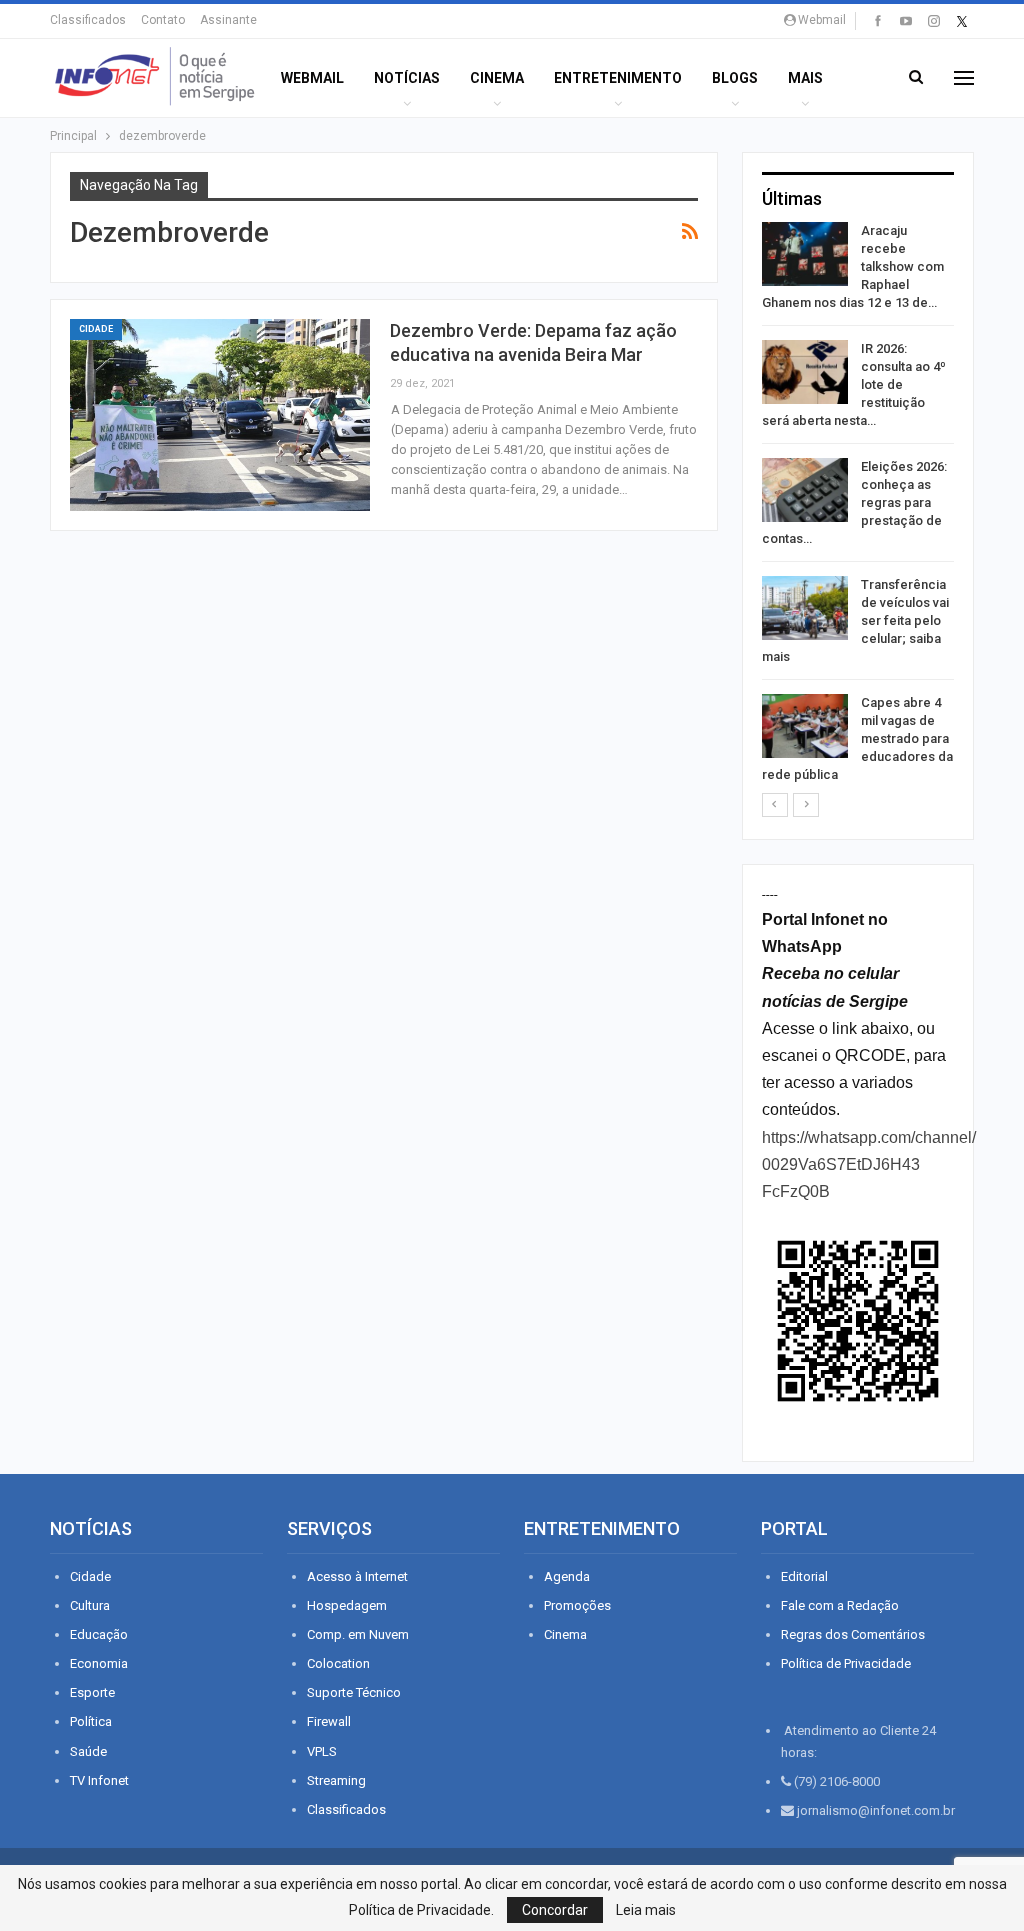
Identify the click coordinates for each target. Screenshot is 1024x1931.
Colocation (338, 1663)
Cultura (90, 1605)
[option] (858, 506)
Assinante (228, 20)
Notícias (407, 78)
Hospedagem (347, 1605)
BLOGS (735, 78)
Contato (163, 20)
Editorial (804, 1576)
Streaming (336, 1780)
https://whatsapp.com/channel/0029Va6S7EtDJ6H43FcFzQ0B (869, 1164)
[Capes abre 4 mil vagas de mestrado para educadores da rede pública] (805, 726)
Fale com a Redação (840, 1605)
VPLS (322, 1751)
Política (91, 1721)
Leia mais (646, 1910)
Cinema (497, 78)
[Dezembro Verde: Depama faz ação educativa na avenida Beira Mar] (220, 415)
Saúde (88, 1751)
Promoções (577, 1605)
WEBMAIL (312, 78)
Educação (99, 1634)
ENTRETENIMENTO (618, 78)
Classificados (88, 20)
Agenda (567, 1576)
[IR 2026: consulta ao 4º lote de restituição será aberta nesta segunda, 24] (805, 372)
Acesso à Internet (357, 1576)
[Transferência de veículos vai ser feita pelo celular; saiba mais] (805, 608)
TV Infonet (99, 1780)
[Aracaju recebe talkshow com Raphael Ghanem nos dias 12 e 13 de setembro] (805, 254)
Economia (99, 1663)
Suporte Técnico (354, 1692)
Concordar (555, 1910)
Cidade (96, 329)
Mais (805, 78)
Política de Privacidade (846, 1663)
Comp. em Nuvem (358, 1634)
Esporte (92, 1692)
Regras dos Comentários (853, 1634)
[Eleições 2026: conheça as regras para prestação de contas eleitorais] (805, 490)
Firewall (329, 1721)
